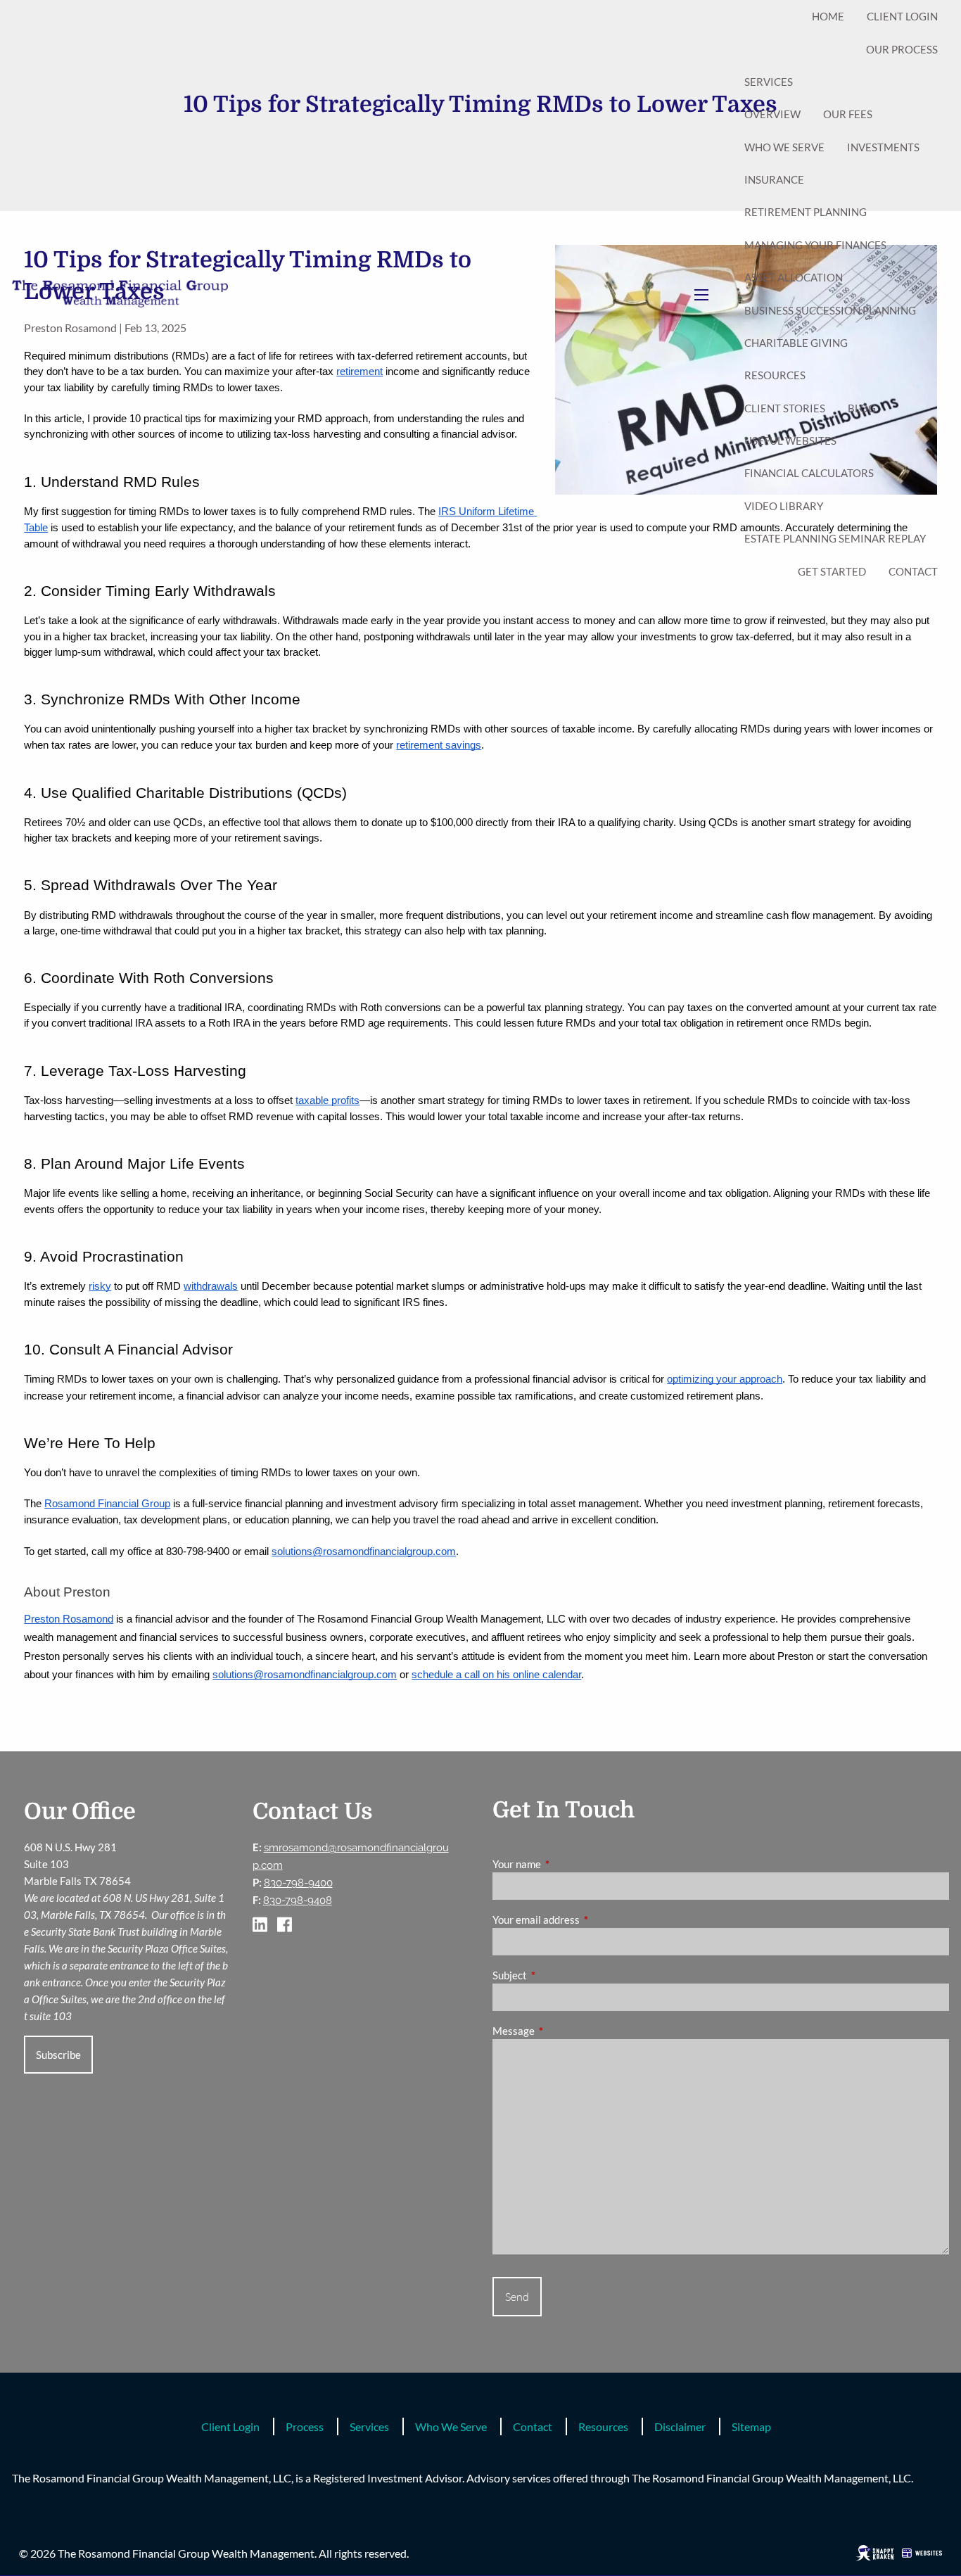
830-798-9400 (298, 1883)
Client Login (902, 16)
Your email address (585, 1920)
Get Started (832, 571)
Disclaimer (680, 2426)
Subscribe (58, 2055)
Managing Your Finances (815, 245)
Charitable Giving (796, 343)
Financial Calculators (809, 473)
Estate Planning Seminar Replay (835, 538)
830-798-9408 (298, 1901)
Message (562, 2031)
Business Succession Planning (830, 310)
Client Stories (785, 408)
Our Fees (848, 114)
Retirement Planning (806, 212)
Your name (566, 1864)
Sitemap (751, 2426)
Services (769, 82)
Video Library (784, 506)
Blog (862, 408)
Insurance (774, 179)
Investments (883, 147)
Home (828, 16)
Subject (559, 1975)
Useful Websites (790, 440)
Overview (772, 114)
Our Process (902, 49)
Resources (775, 375)
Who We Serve (784, 147)
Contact (913, 571)
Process (305, 2426)
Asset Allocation (794, 277)
